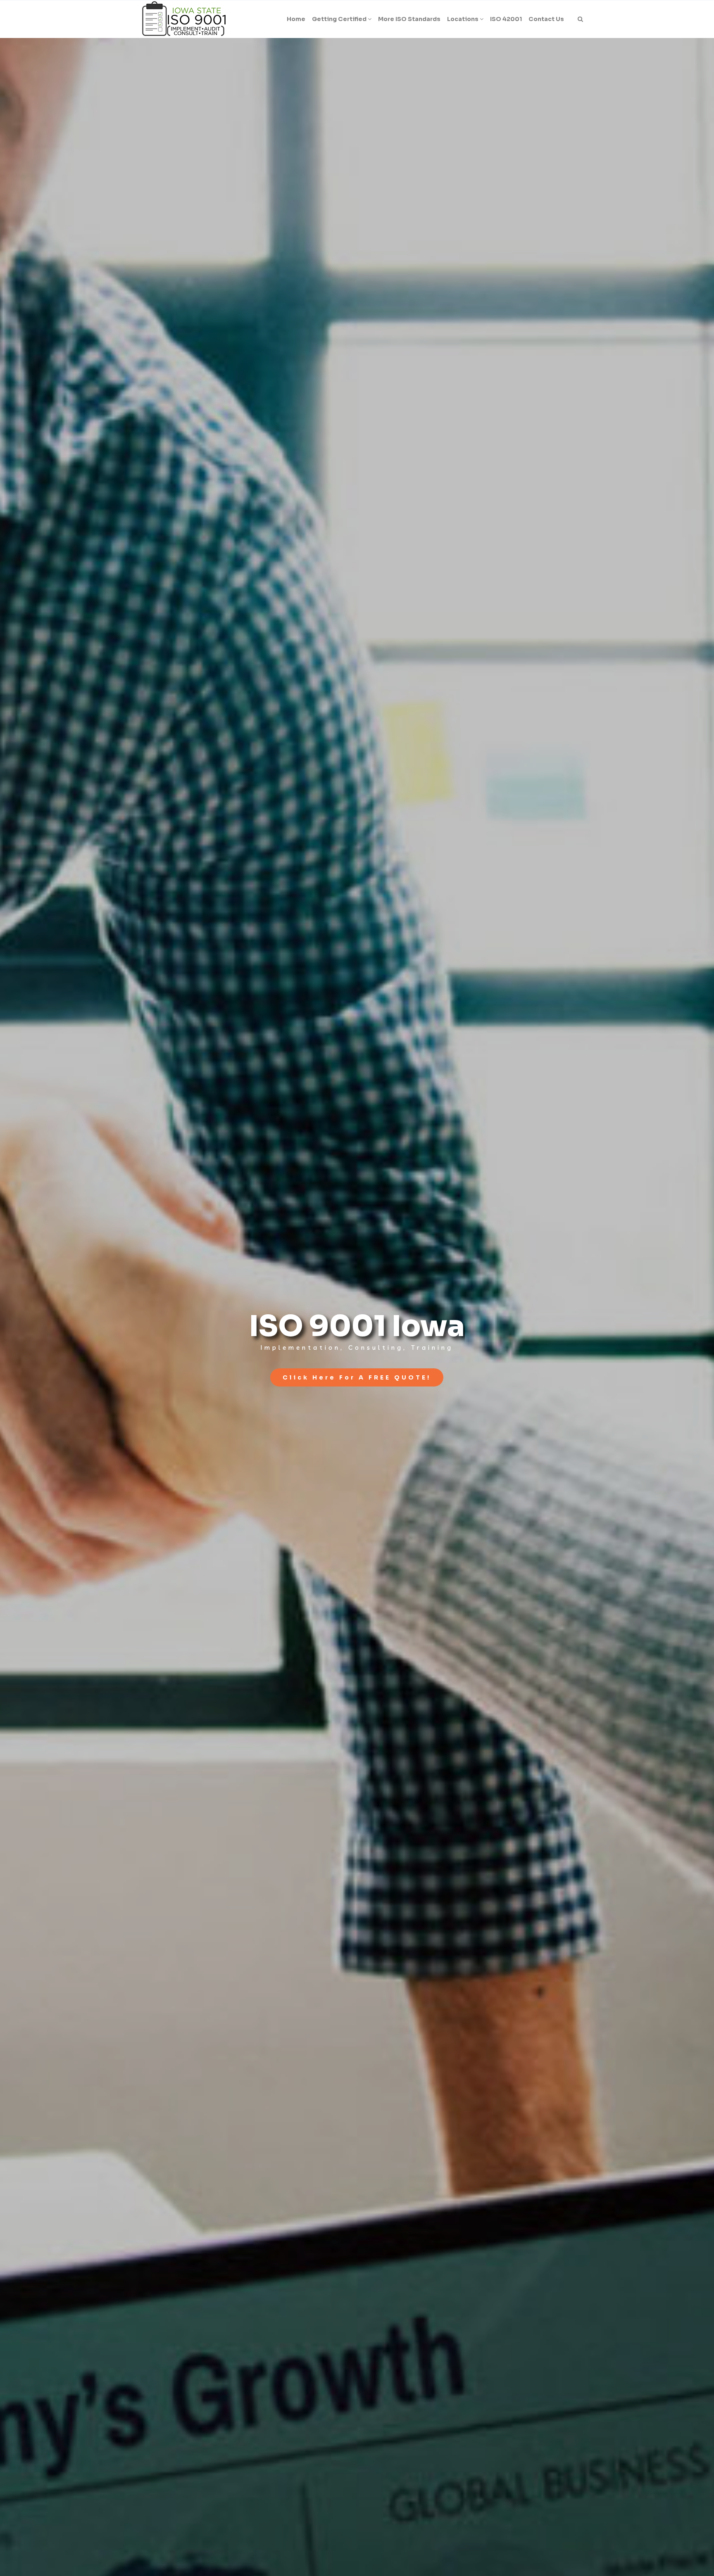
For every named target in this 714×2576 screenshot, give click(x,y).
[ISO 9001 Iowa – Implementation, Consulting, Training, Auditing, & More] (184, 19)
